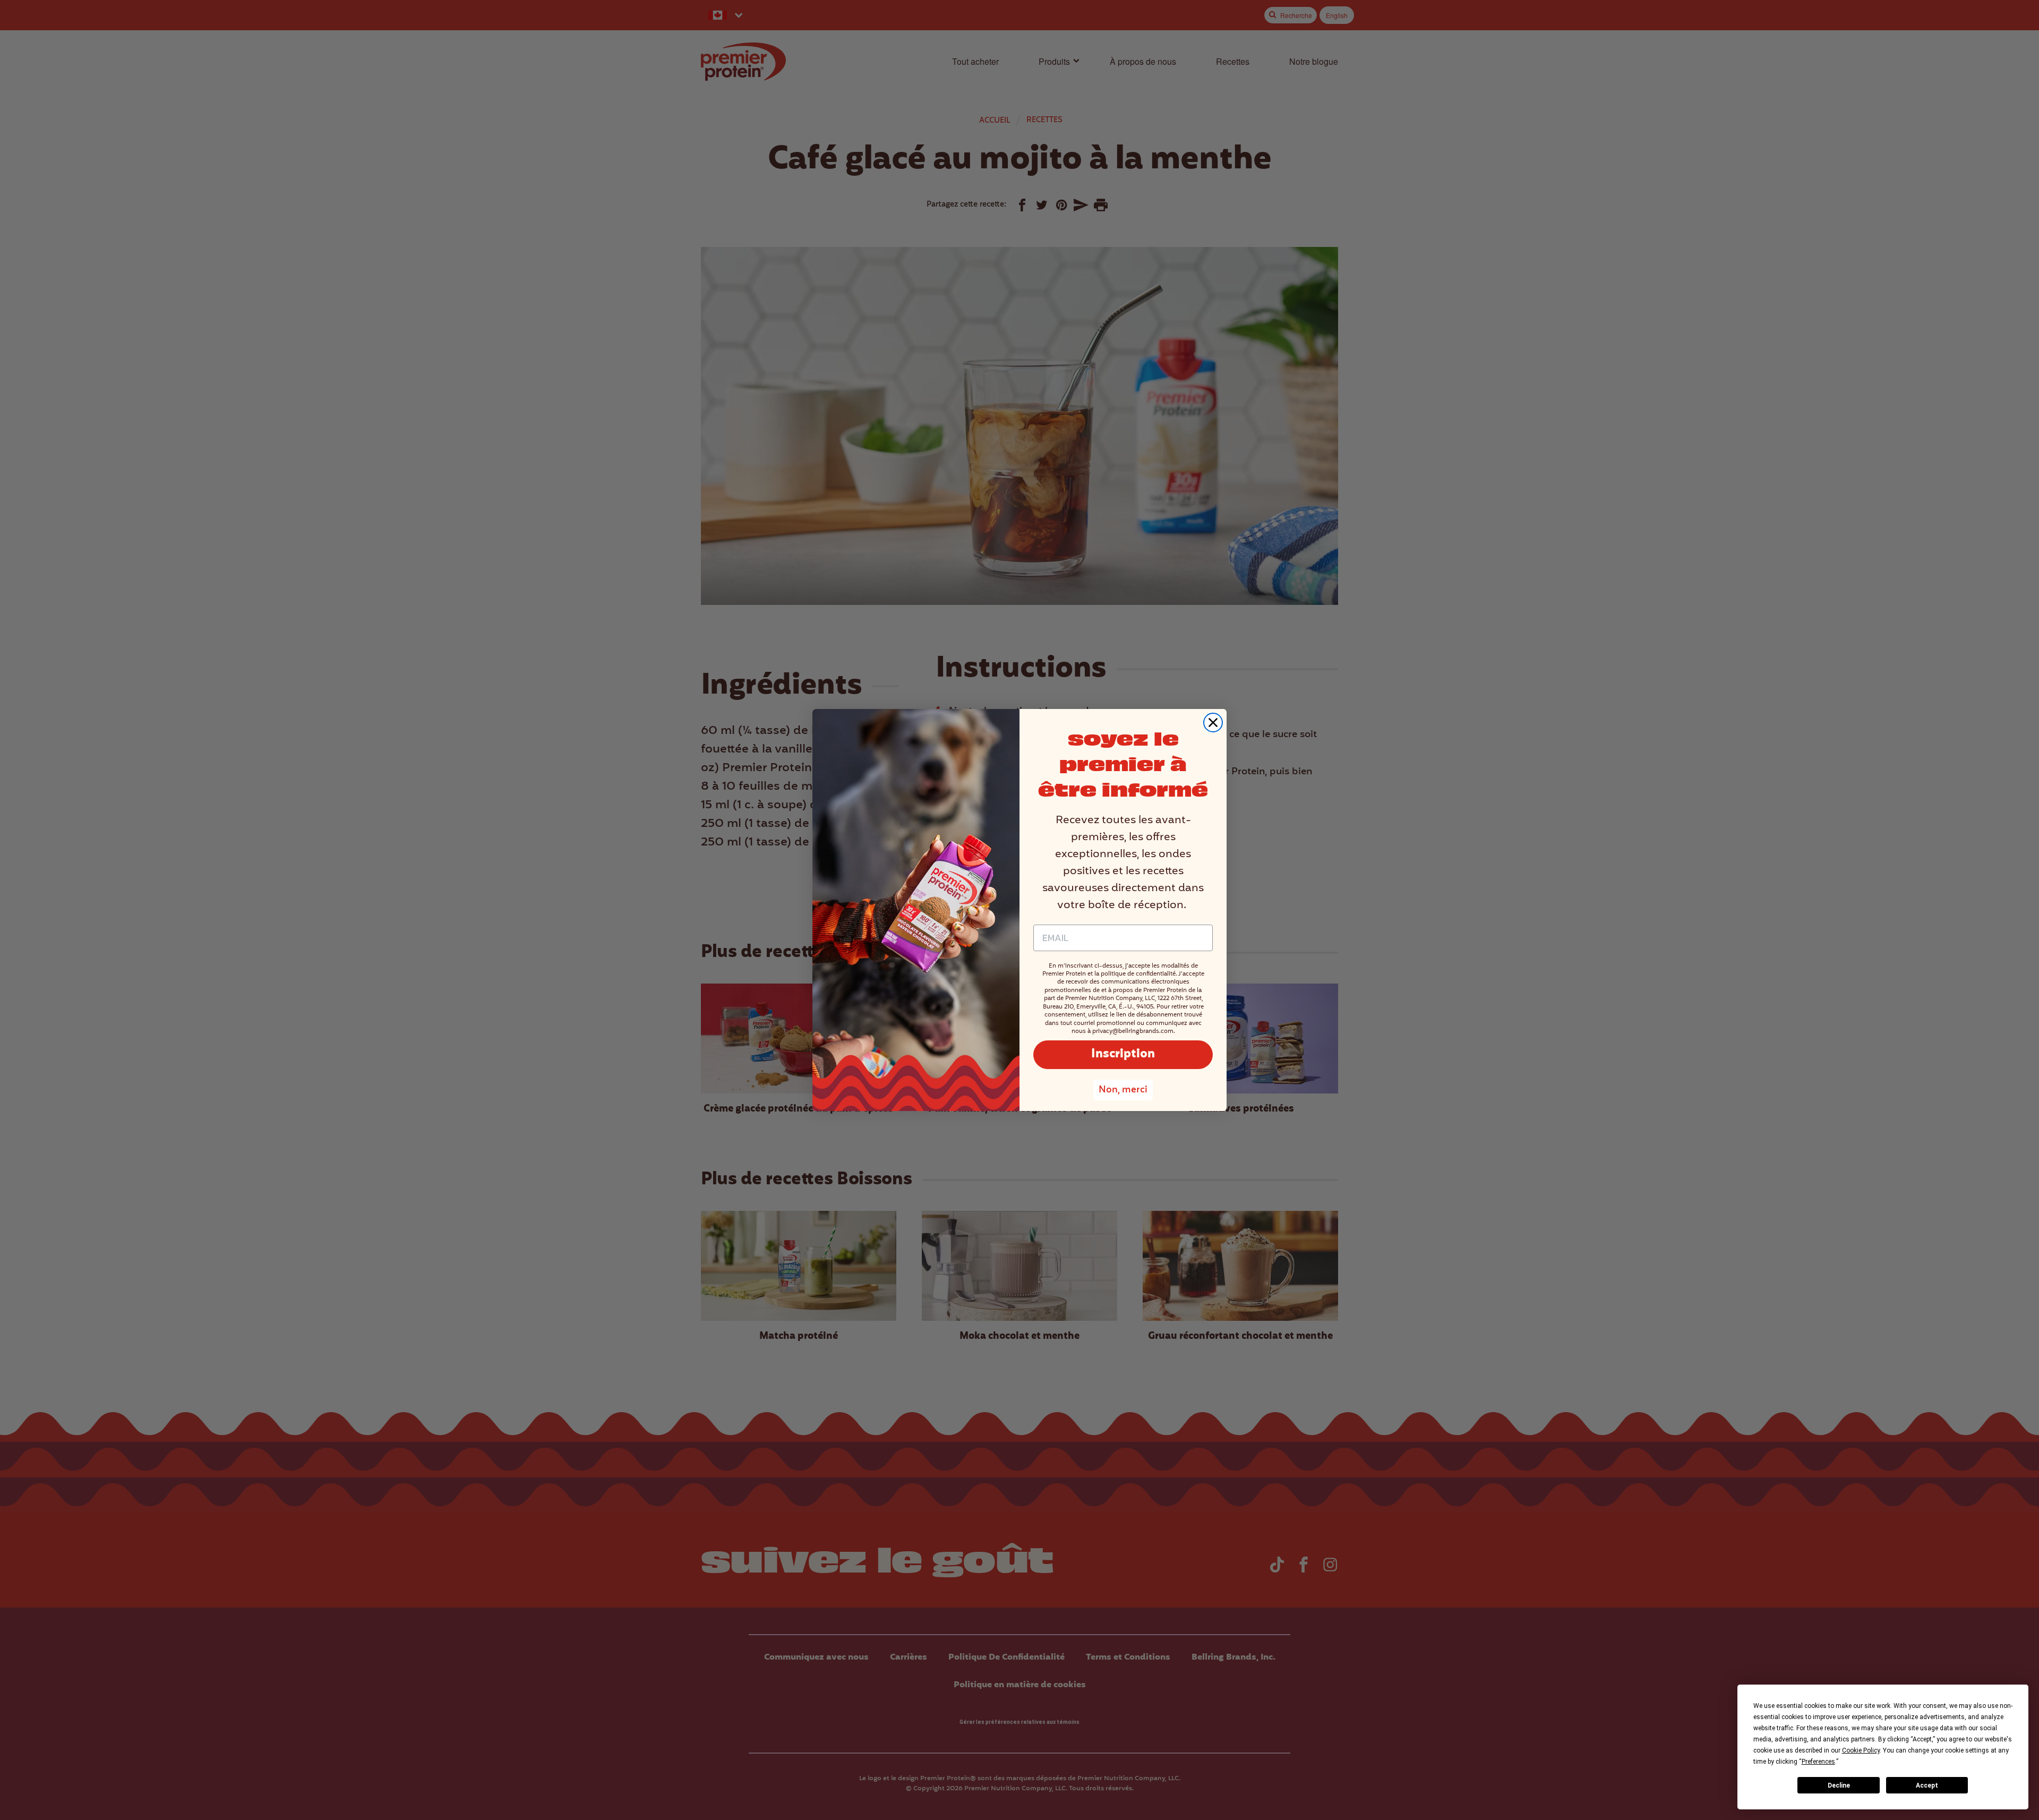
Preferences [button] (1818, 1762)
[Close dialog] (1213, 723)
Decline (1839, 1785)
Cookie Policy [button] (1861, 1750)
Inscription (1123, 1054)
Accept (1927, 1785)
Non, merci (1123, 1090)
